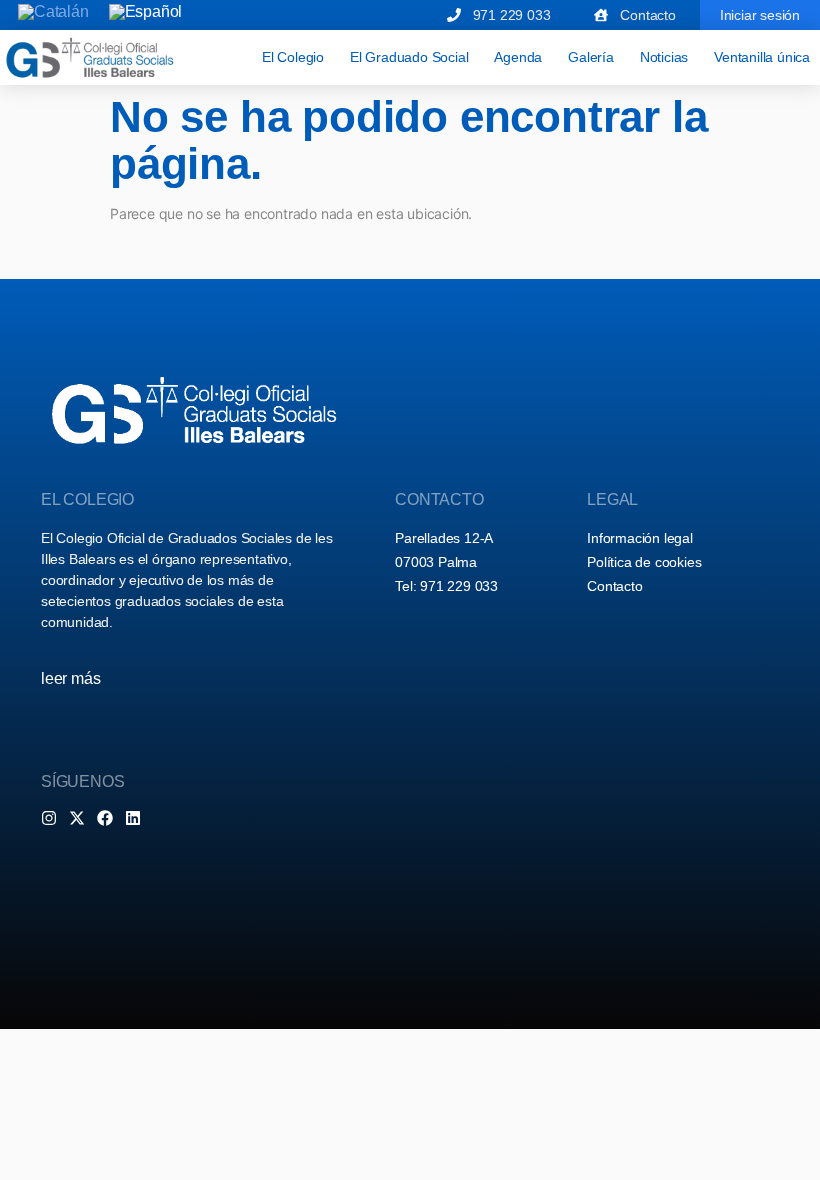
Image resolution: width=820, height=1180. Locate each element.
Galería (591, 57)
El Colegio (293, 57)
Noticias (664, 57)
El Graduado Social (409, 57)
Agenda (518, 57)
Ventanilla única (762, 57)
